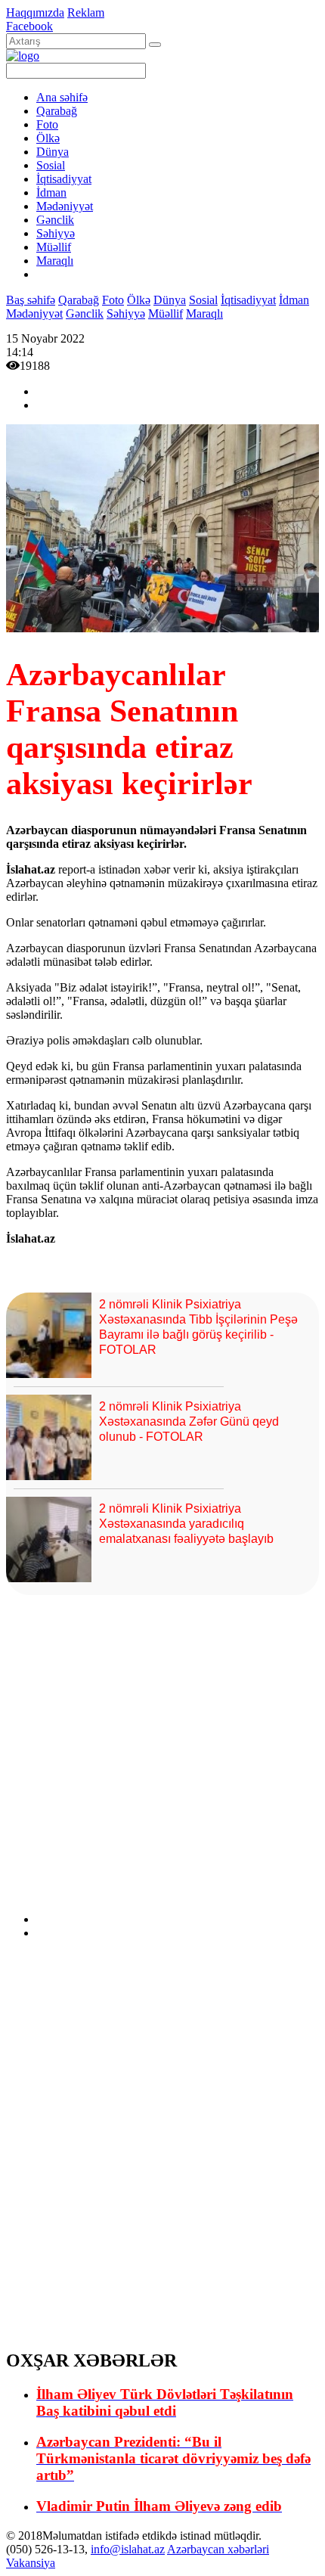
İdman (51, 192)
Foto (47, 124)
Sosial (51, 165)
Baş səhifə (31, 300)
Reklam (86, 12)
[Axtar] (155, 45)
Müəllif (54, 247)
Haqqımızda (35, 12)
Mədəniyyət (65, 206)
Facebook (29, 26)
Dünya (53, 152)
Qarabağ (57, 111)
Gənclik (55, 220)
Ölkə (48, 138)
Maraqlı (55, 261)
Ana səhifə (62, 97)
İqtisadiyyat (64, 179)
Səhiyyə (56, 233)
